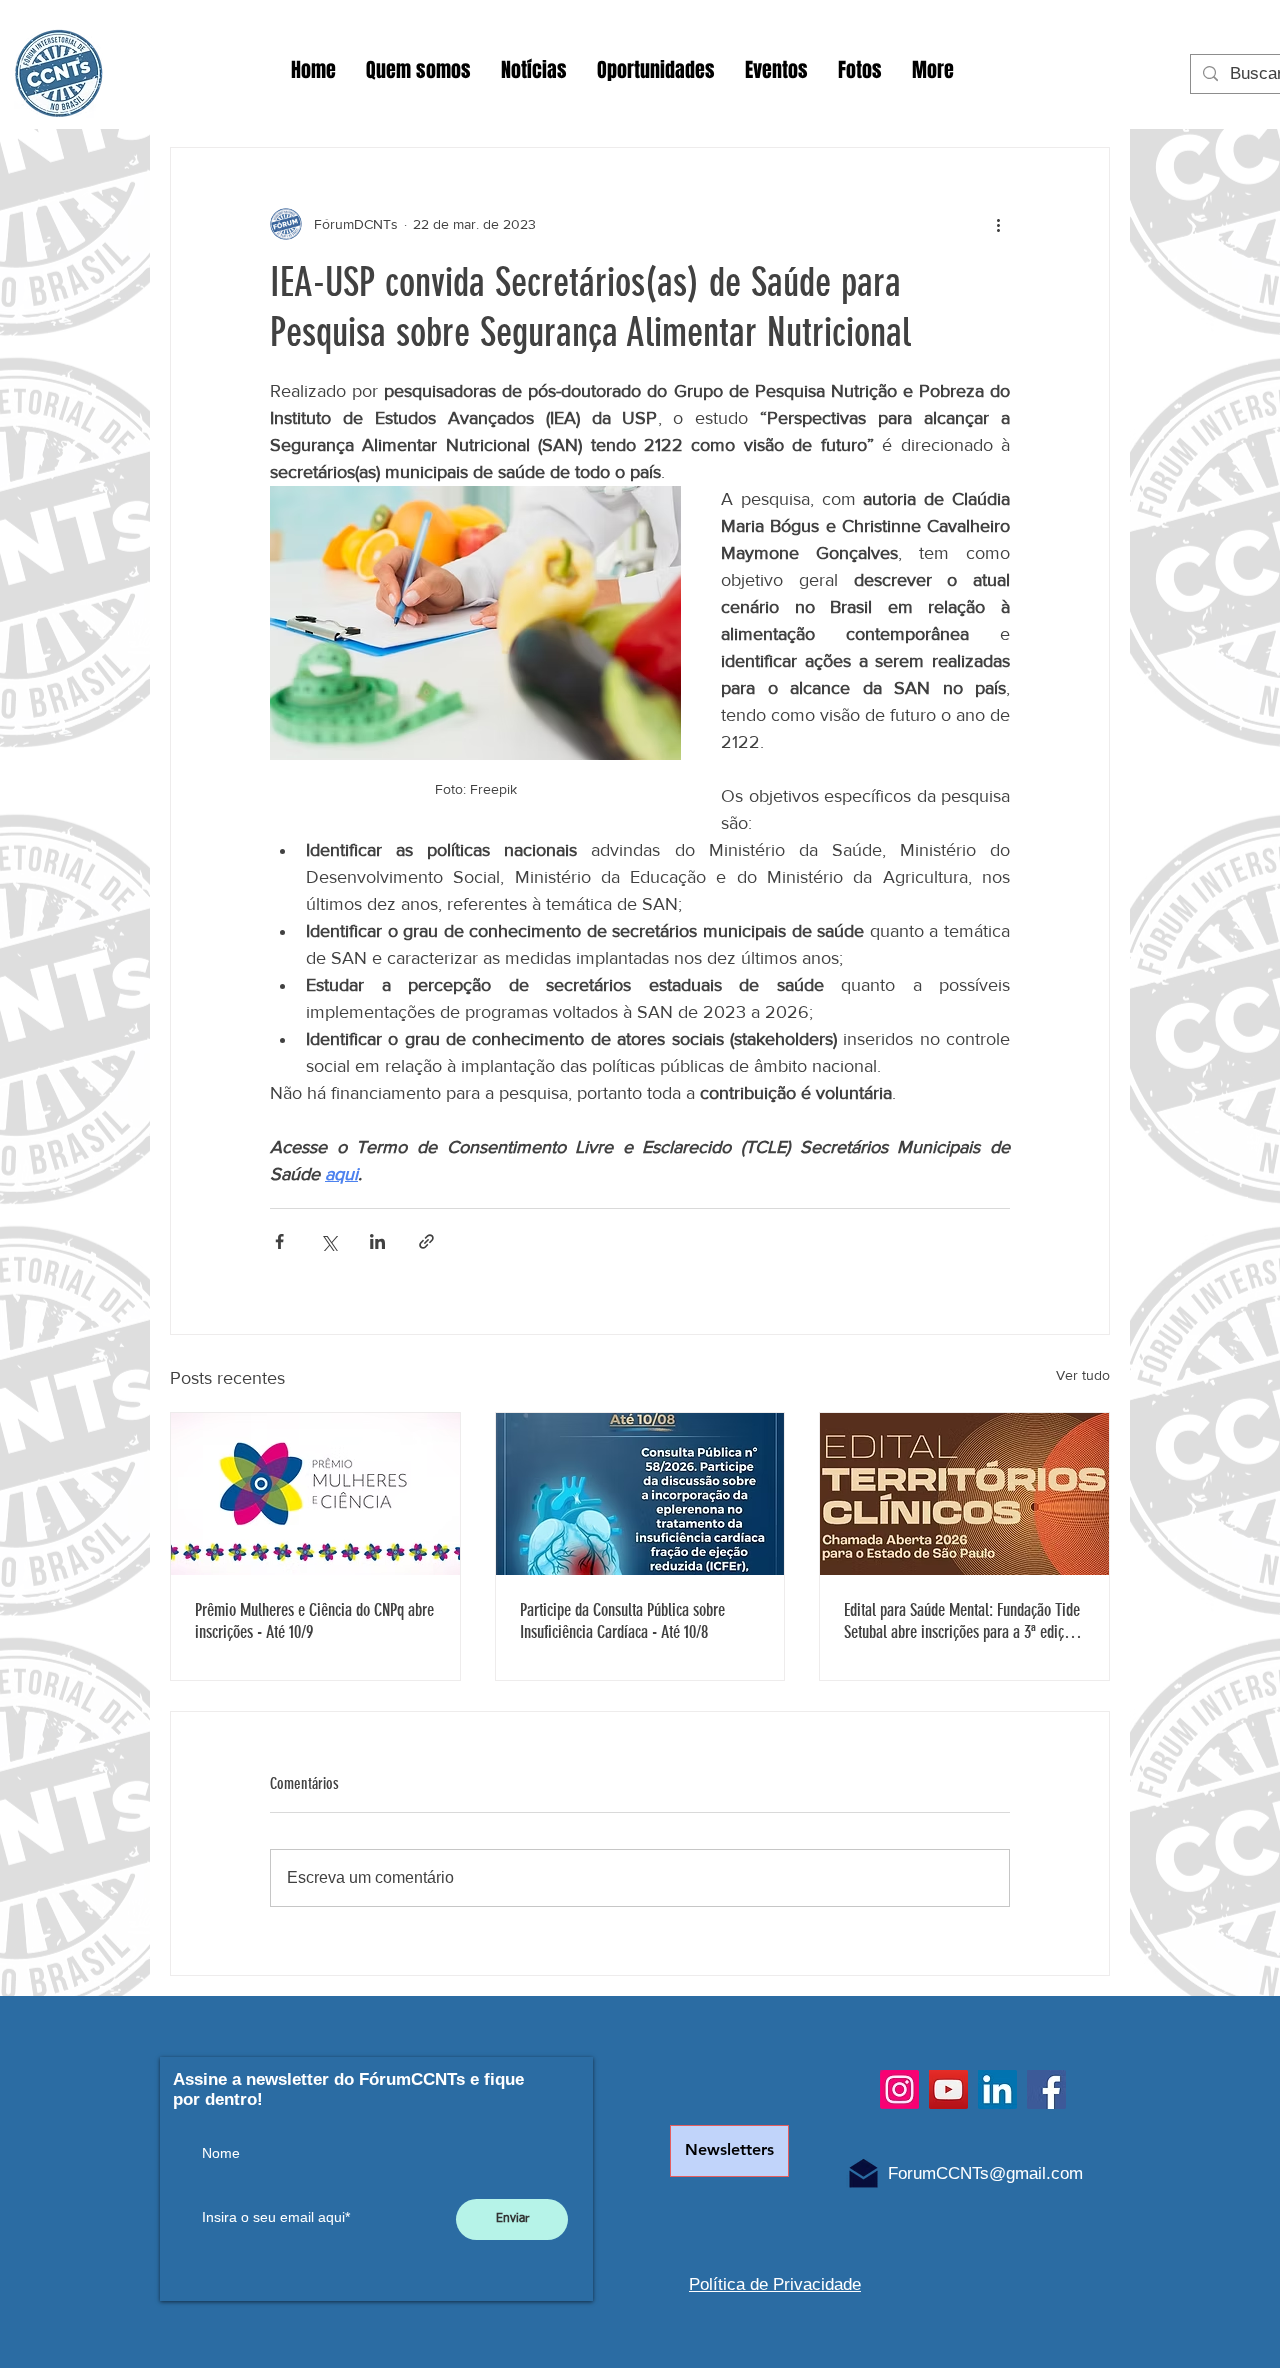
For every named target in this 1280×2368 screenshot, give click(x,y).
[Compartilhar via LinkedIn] (377, 1241)
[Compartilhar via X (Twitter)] (328, 1241)
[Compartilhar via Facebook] (279, 1241)
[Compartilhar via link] (426, 1241)
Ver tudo (1083, 1375)
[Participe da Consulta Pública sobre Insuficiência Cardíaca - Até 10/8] (640, 1494)
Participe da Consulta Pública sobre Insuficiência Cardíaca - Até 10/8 (622, 1621)
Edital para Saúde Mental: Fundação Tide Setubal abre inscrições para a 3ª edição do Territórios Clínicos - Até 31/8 (962, 1621)
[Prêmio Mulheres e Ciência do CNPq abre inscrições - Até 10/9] (315, 1494)
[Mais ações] (998, 224)
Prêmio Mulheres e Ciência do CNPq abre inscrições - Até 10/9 (314, 1621)
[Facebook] (1046, 2089)
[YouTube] (948, 2089)
